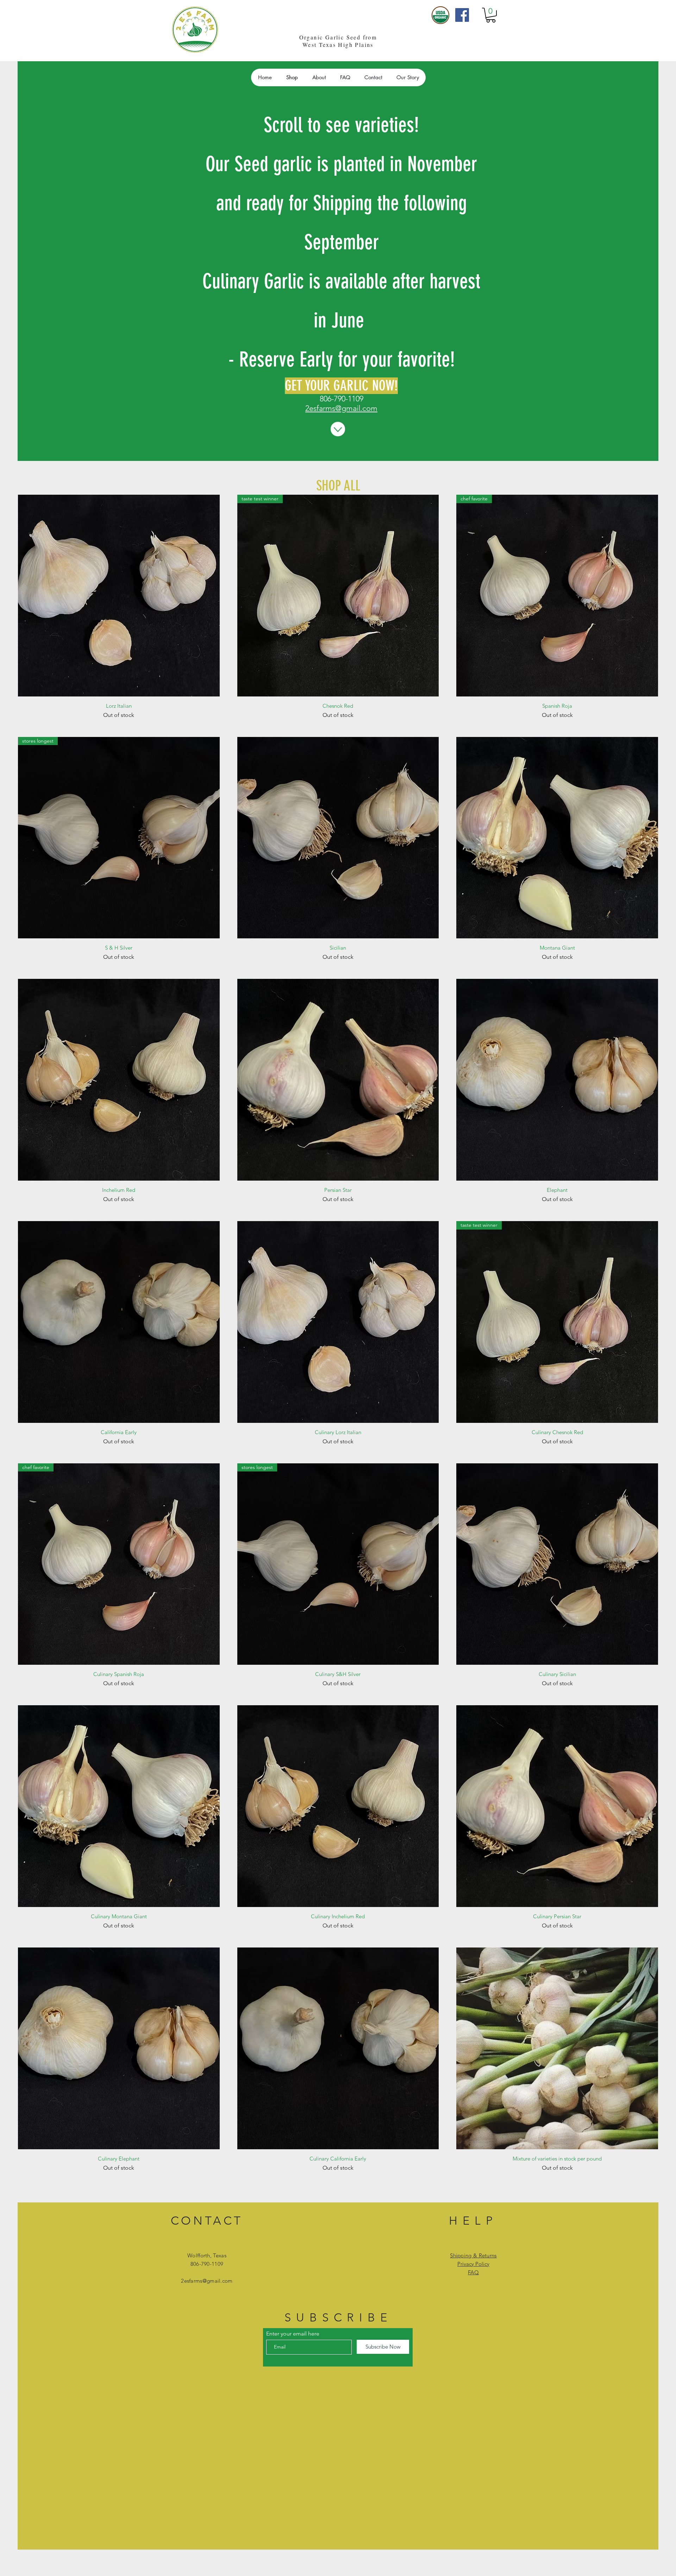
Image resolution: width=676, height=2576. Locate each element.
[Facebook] (462, 15)
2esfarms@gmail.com (341, 408)
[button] (491, 15)
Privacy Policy (473, 2264)
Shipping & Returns (473, 2255)
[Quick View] (119, 596)
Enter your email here (293, 2334)
